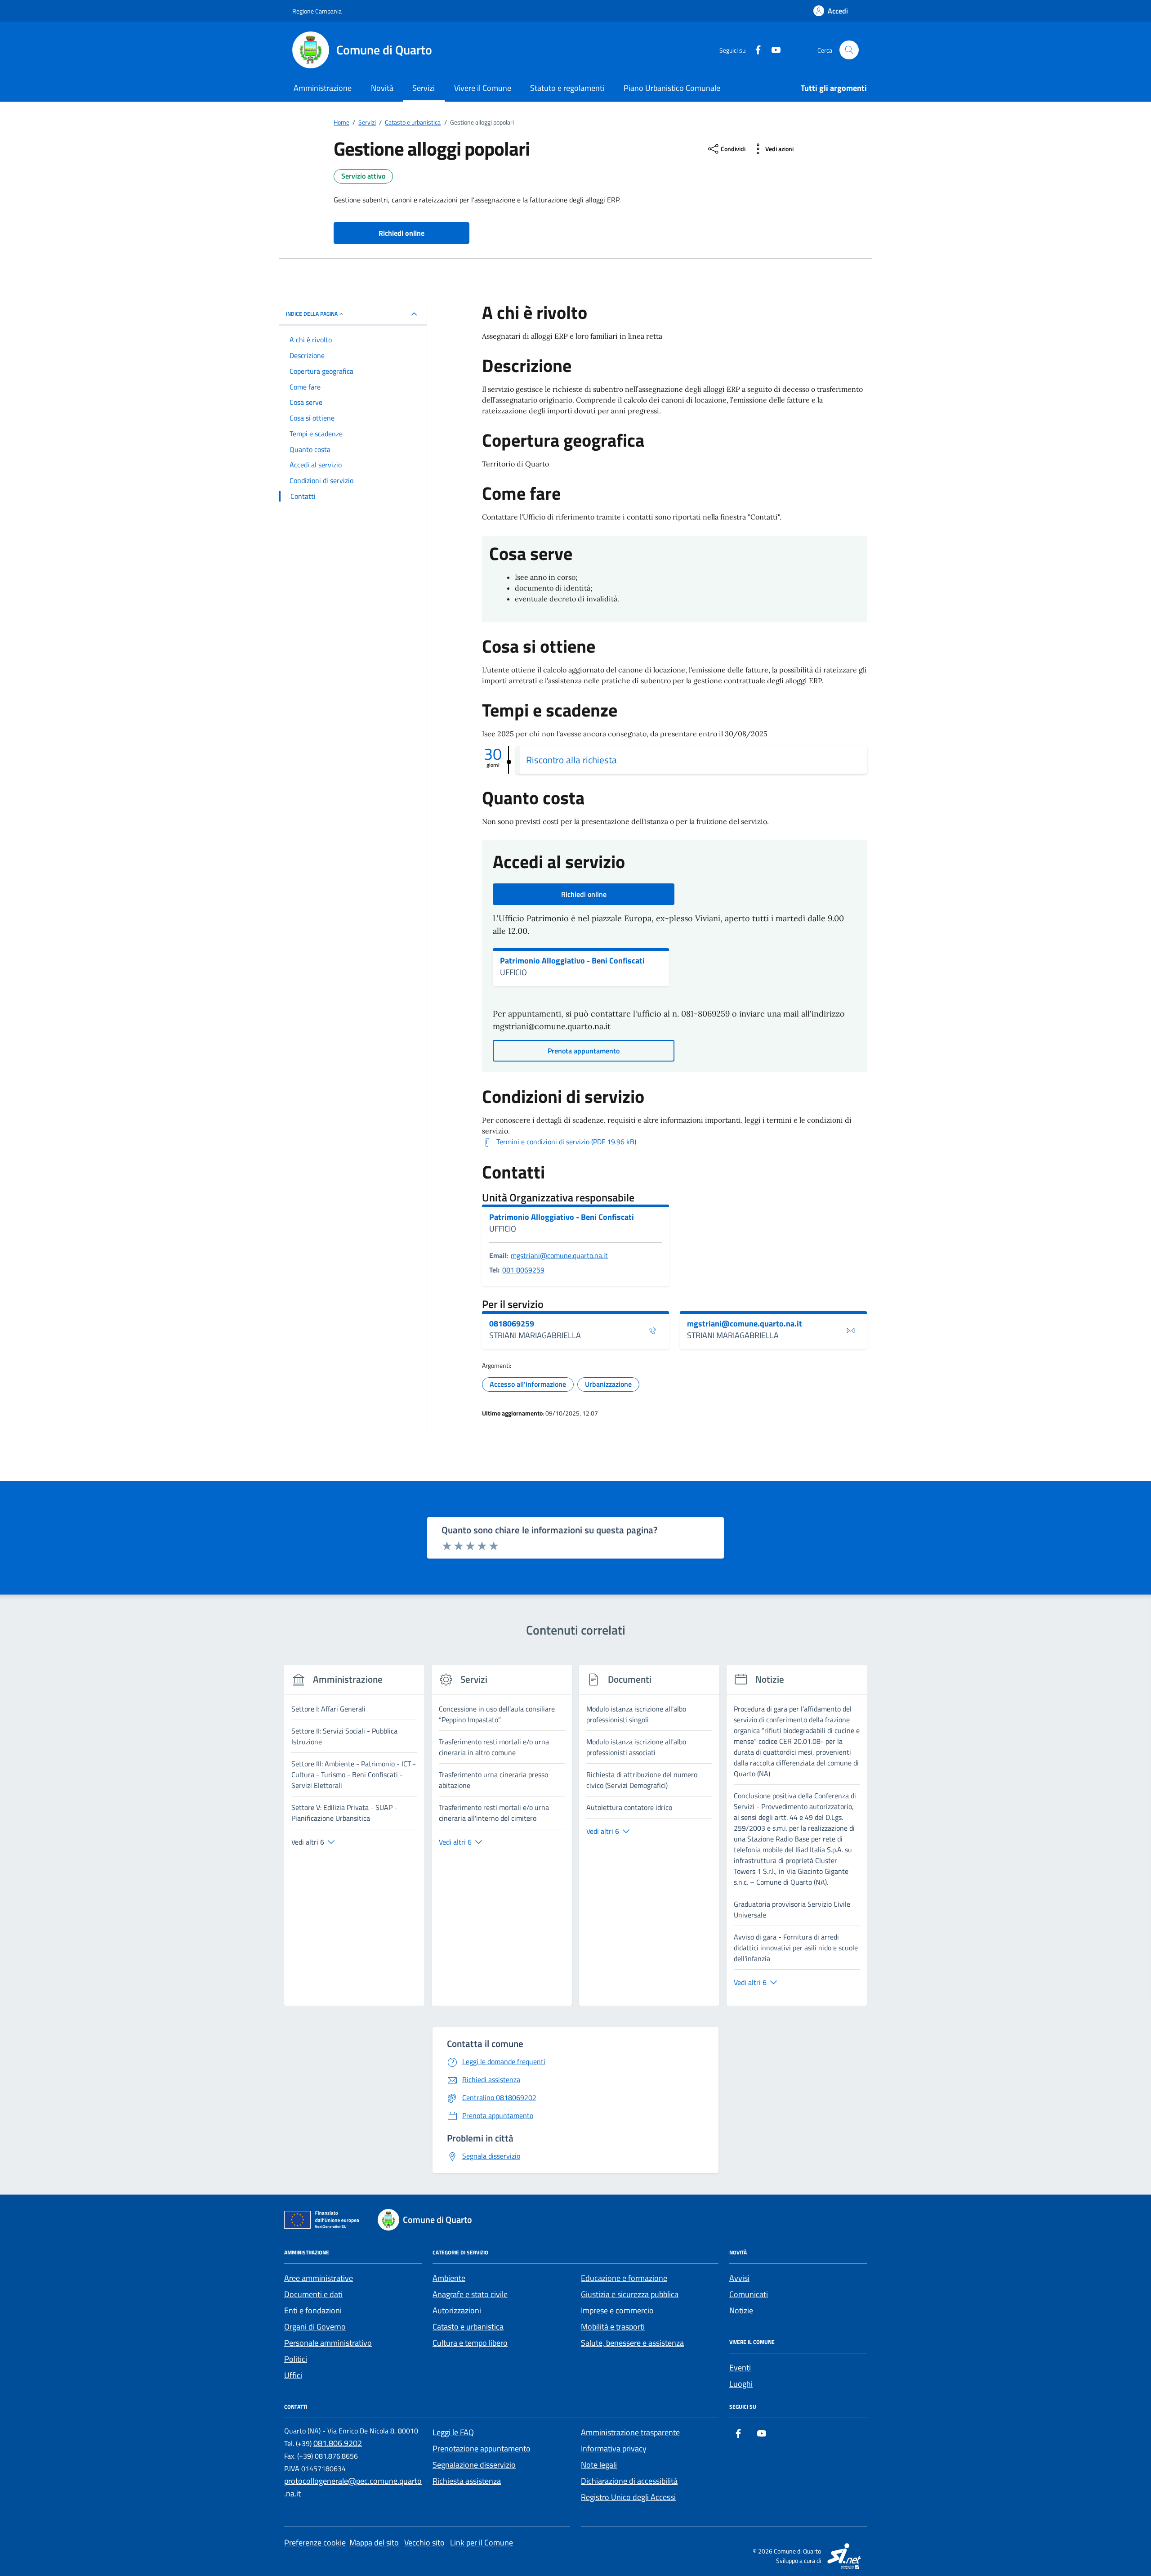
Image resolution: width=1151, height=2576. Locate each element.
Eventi (740, 2368)
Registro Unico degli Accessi (628, 2497)
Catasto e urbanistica (468, 2327)
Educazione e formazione (624, 2278)
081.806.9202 (338, 2443)
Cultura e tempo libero (470, 2343)
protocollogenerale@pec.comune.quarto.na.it (353, 2487)
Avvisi (739, 2278)
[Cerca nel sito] (849, 50)
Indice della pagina (312, 314)
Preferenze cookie (315, 2542)
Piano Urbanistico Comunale (672, 88)
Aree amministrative (319, 2278)
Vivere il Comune (483, 88)
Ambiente (449, 2278)
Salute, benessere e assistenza (632, 2343)
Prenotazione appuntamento (482, 2448)
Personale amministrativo (328, 2343)
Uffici (293, 2375)
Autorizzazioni (457, 2310)
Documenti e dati (313, 2294)
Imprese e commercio (617, 2310)
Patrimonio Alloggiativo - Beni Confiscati (572, 961)
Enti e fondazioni (313, 2310)
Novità (382, 88)
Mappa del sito (374, 2542)
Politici (296, 2359)
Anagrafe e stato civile (470, 2294)
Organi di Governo (315, 2327)
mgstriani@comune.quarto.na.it (559, 1255)
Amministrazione (323, 88)
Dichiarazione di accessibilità (629, 2481)
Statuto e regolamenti (567, 88)
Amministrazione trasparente (630, 2432)
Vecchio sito (424, 2542)
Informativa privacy (614, 2448)
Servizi (424, 88)
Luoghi (741, 2384)
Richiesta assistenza (467, 2481)
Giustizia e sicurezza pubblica (630, 2294)
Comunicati (749, 2294)
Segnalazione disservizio (474, 2465)
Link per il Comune (482, 2542)
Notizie (741, 2310)
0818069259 (512, 1324)
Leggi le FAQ (453, 2432)
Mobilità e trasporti (613, 2327)
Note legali (599, 2465)
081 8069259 (523, 1270)
